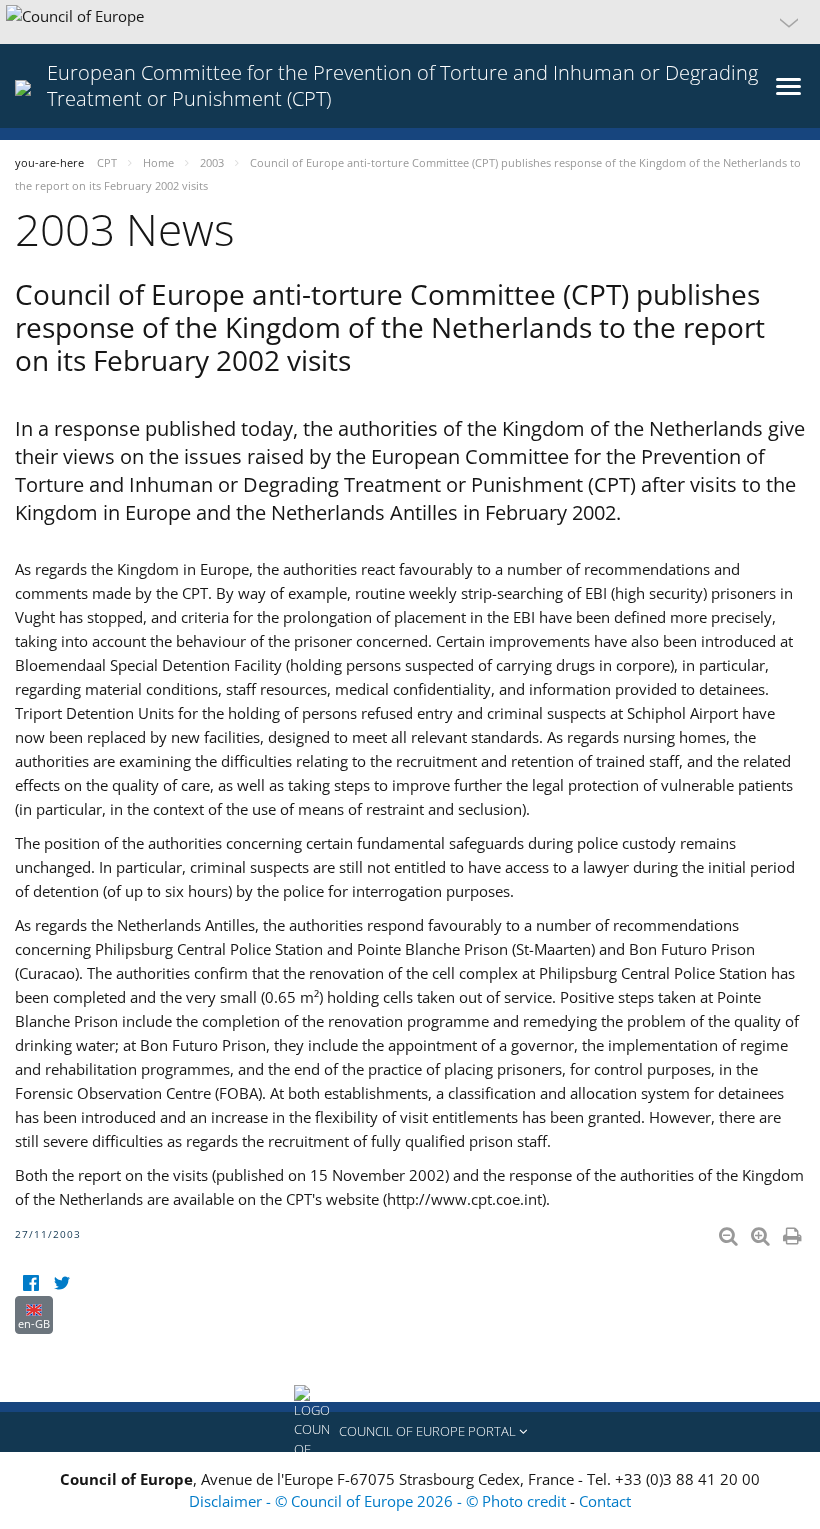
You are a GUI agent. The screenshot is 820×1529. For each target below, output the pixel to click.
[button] (410, 22)
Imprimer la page (794, 1232)
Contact (605, 1501)
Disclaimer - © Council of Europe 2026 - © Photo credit (379, 1501)
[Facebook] (30, 1283)
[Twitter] (61, 1283)
